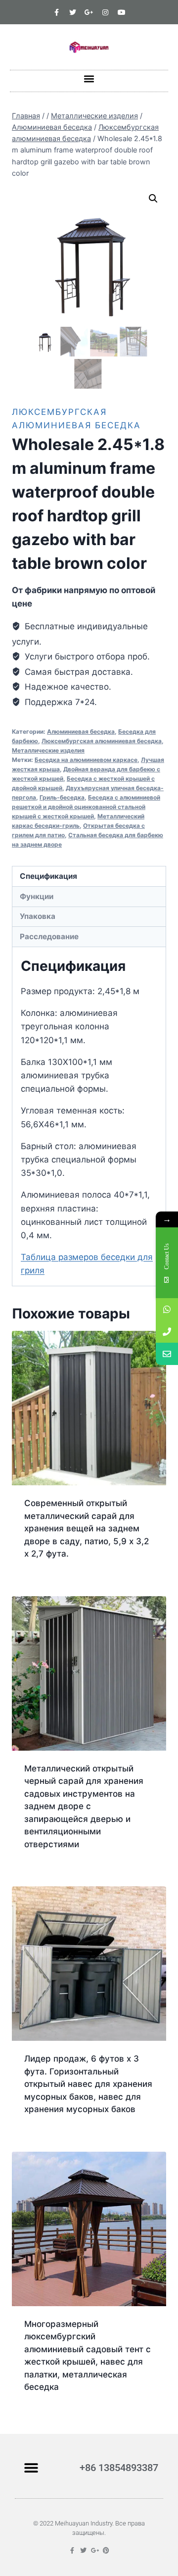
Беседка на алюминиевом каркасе (86, 760)
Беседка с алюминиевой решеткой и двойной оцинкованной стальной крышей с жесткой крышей (86, 807)
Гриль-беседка (62, 797)
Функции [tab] (37, 896)
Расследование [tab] (49, 936)
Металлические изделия (48, 750)
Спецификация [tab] (48, 876)
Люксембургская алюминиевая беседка (102, 741)
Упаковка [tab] (38, 916)
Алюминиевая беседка (81, 732)
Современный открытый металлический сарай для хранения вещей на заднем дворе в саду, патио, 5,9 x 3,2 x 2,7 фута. (87, 1528)
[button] (89, 78)
